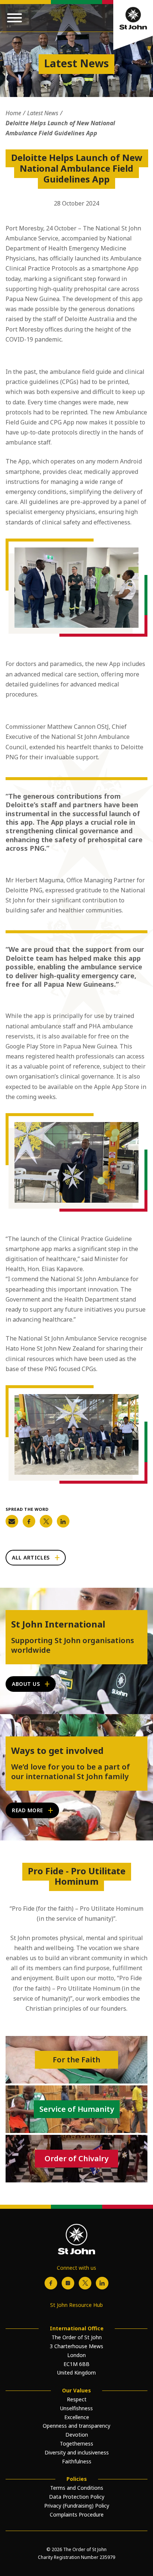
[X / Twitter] (85, 2283)
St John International (58, 1624)
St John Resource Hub (76, 2305)
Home (13, 113)
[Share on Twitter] (46, 1521)
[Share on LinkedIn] (63, 1521)
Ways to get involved (57, 1751)
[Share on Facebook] (29, 1521)
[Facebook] (51, 2283)
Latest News (43, 113)
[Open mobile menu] (14, 18)
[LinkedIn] (102, 2283)
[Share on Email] (12, 1521)
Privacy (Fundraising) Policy (77, 2506)
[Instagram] (68, 2283)
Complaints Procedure (77, 2514)
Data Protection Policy (77, 2497)
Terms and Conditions (77, 2488)
